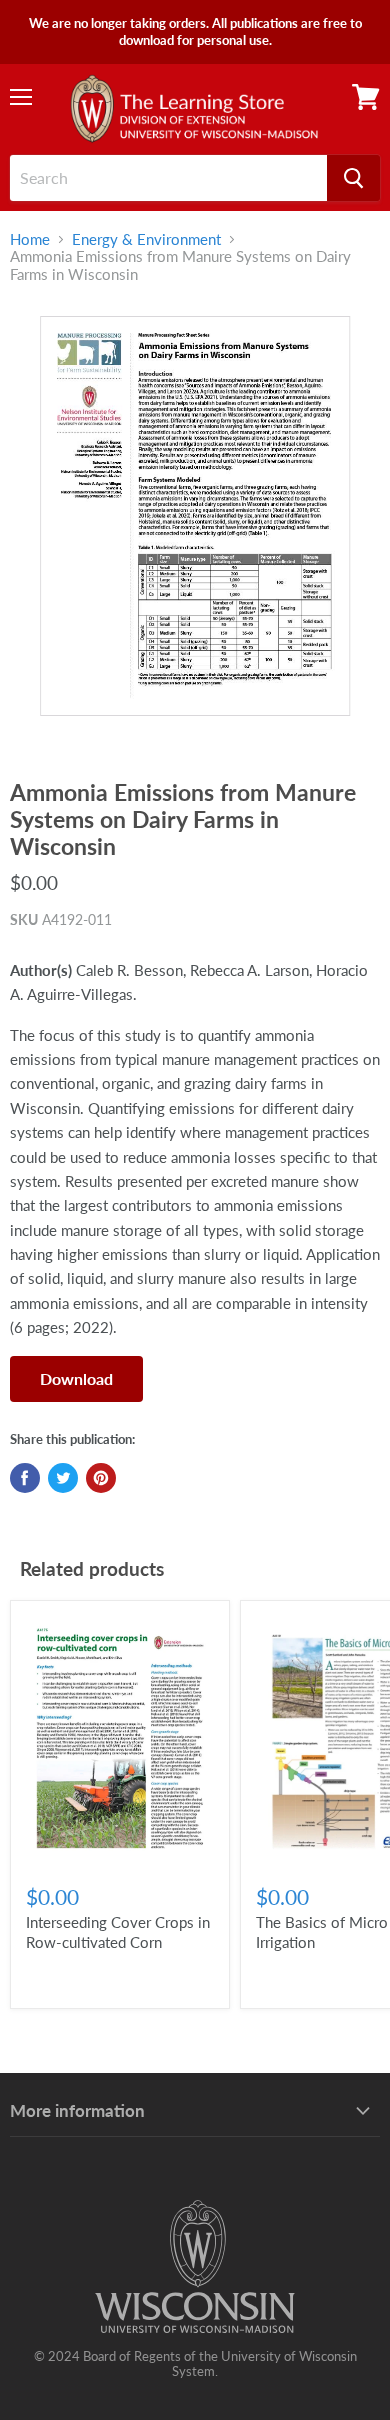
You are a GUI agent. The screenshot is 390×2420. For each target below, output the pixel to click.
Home (30, 239)
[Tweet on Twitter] (63, 1478)
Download (76, 1378)
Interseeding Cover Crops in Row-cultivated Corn (118, 1932)
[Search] (353, 178)
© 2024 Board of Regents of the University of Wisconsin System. (195, 2363)
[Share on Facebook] (25, 1478)
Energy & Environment (146, 239)
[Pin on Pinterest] (101, 1478)
